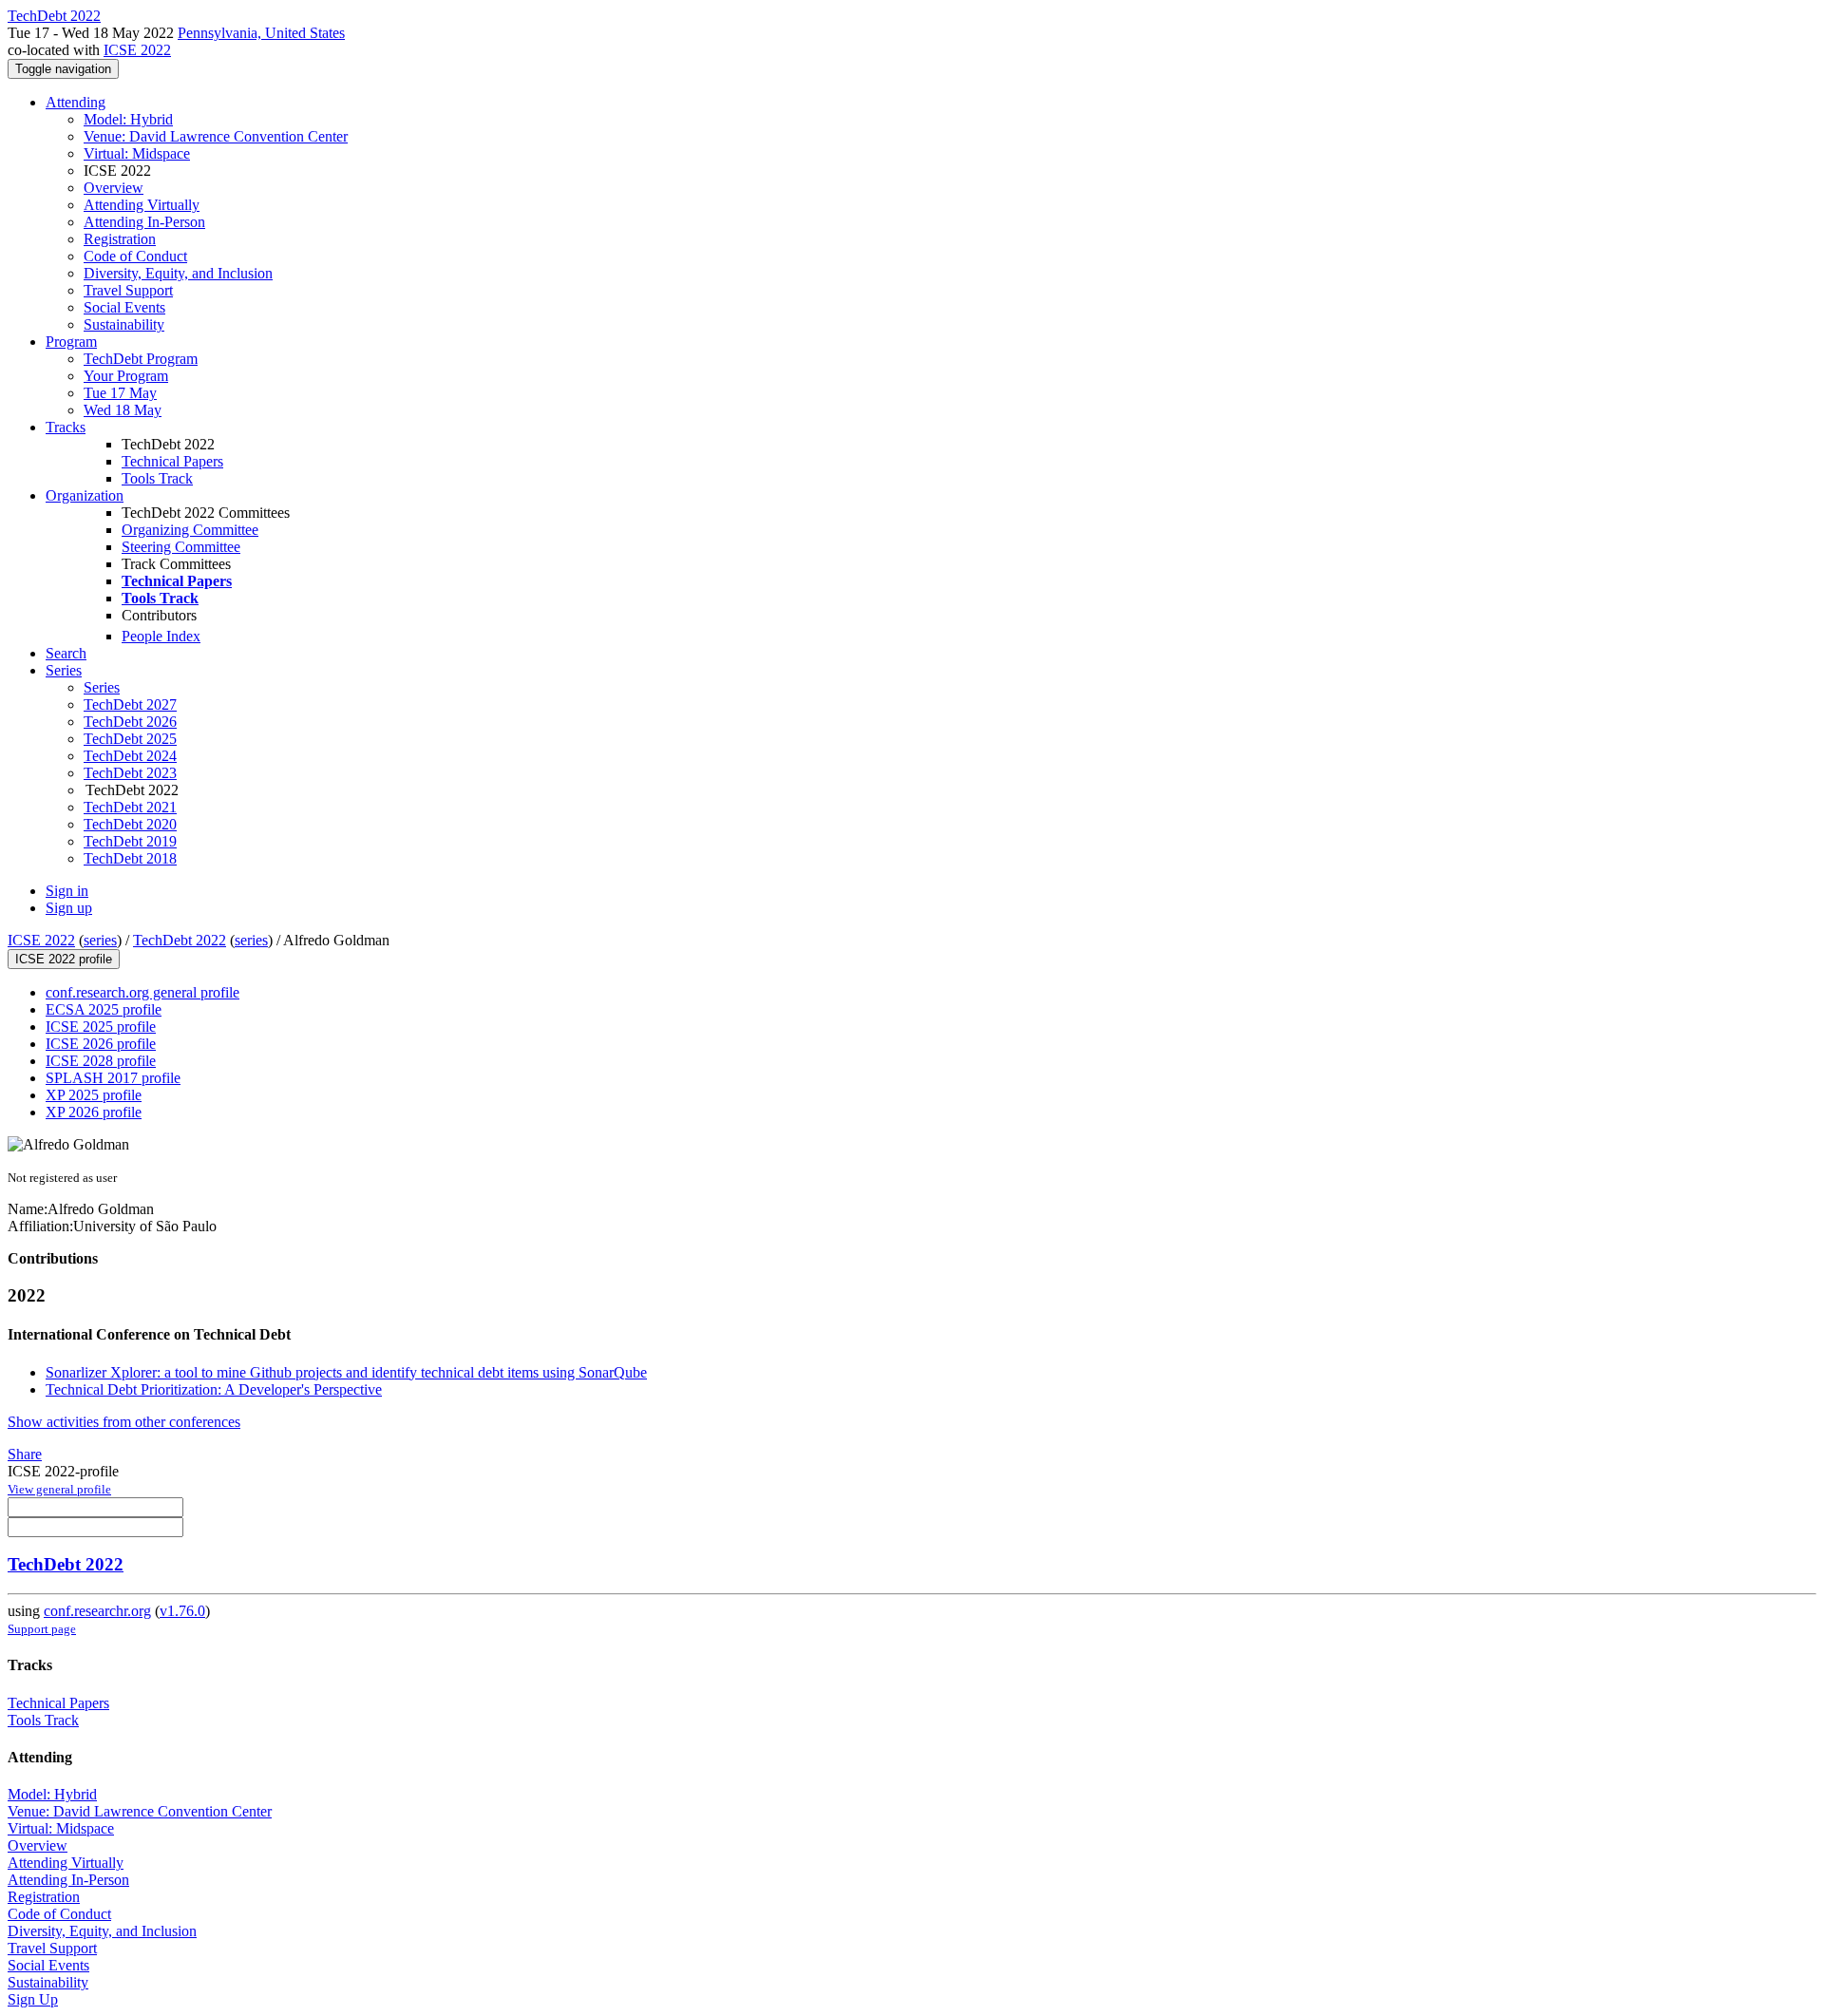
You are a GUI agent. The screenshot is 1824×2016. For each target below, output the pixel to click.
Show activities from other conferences (124, 1422)
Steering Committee (181, 547)
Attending (76, 102)
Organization (85, 495)
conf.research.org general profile (142, 992)
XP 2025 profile (94, 1095)
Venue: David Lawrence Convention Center (216, 136)
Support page (42, 1629)
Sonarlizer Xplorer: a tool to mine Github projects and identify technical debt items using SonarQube (346, 1372)
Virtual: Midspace (137, 153)
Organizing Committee (190, 530)
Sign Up (33, 1999)
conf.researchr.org (97, 1611)
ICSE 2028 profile (101, 1061)
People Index (161, 636)
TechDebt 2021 (130, 807)
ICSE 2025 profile (101, 1027)
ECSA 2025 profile (104, 1009)
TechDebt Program (141, 359)
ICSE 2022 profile (64, 959)
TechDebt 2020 (130, 824)
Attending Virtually (142, 205)
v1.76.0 (182, 1611)
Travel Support (128, 290)
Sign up (69, 908)
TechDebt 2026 (130, 722)
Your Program (126, 376)
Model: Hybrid (128, 119)
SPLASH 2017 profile (113, 1078)
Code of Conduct (135, 256)
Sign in (67, 891)
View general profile (59, 1489)
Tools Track (157, 478)
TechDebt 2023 (130, 773)
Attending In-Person (144, 222)
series (100, 940)
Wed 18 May (123, 410)
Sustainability (124, 324)
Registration (120, 239)
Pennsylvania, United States (261, 33)
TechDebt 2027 (130, 704)
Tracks (66, 427)
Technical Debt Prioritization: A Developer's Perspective (214, 1389)
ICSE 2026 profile (101, 1044)
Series (102, 687)
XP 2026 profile (94, 1112)
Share (25, 1454)
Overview (114, 188)
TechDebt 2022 (180, 940)
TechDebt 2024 (130, 756)
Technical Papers (172, 461)
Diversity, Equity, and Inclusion (178, 273)
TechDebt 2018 (130, 858)
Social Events (124, 307)
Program (71, 342)
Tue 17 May (120, 393)
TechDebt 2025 (130, 739)
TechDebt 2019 (130, 841)
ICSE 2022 (137, 50)
